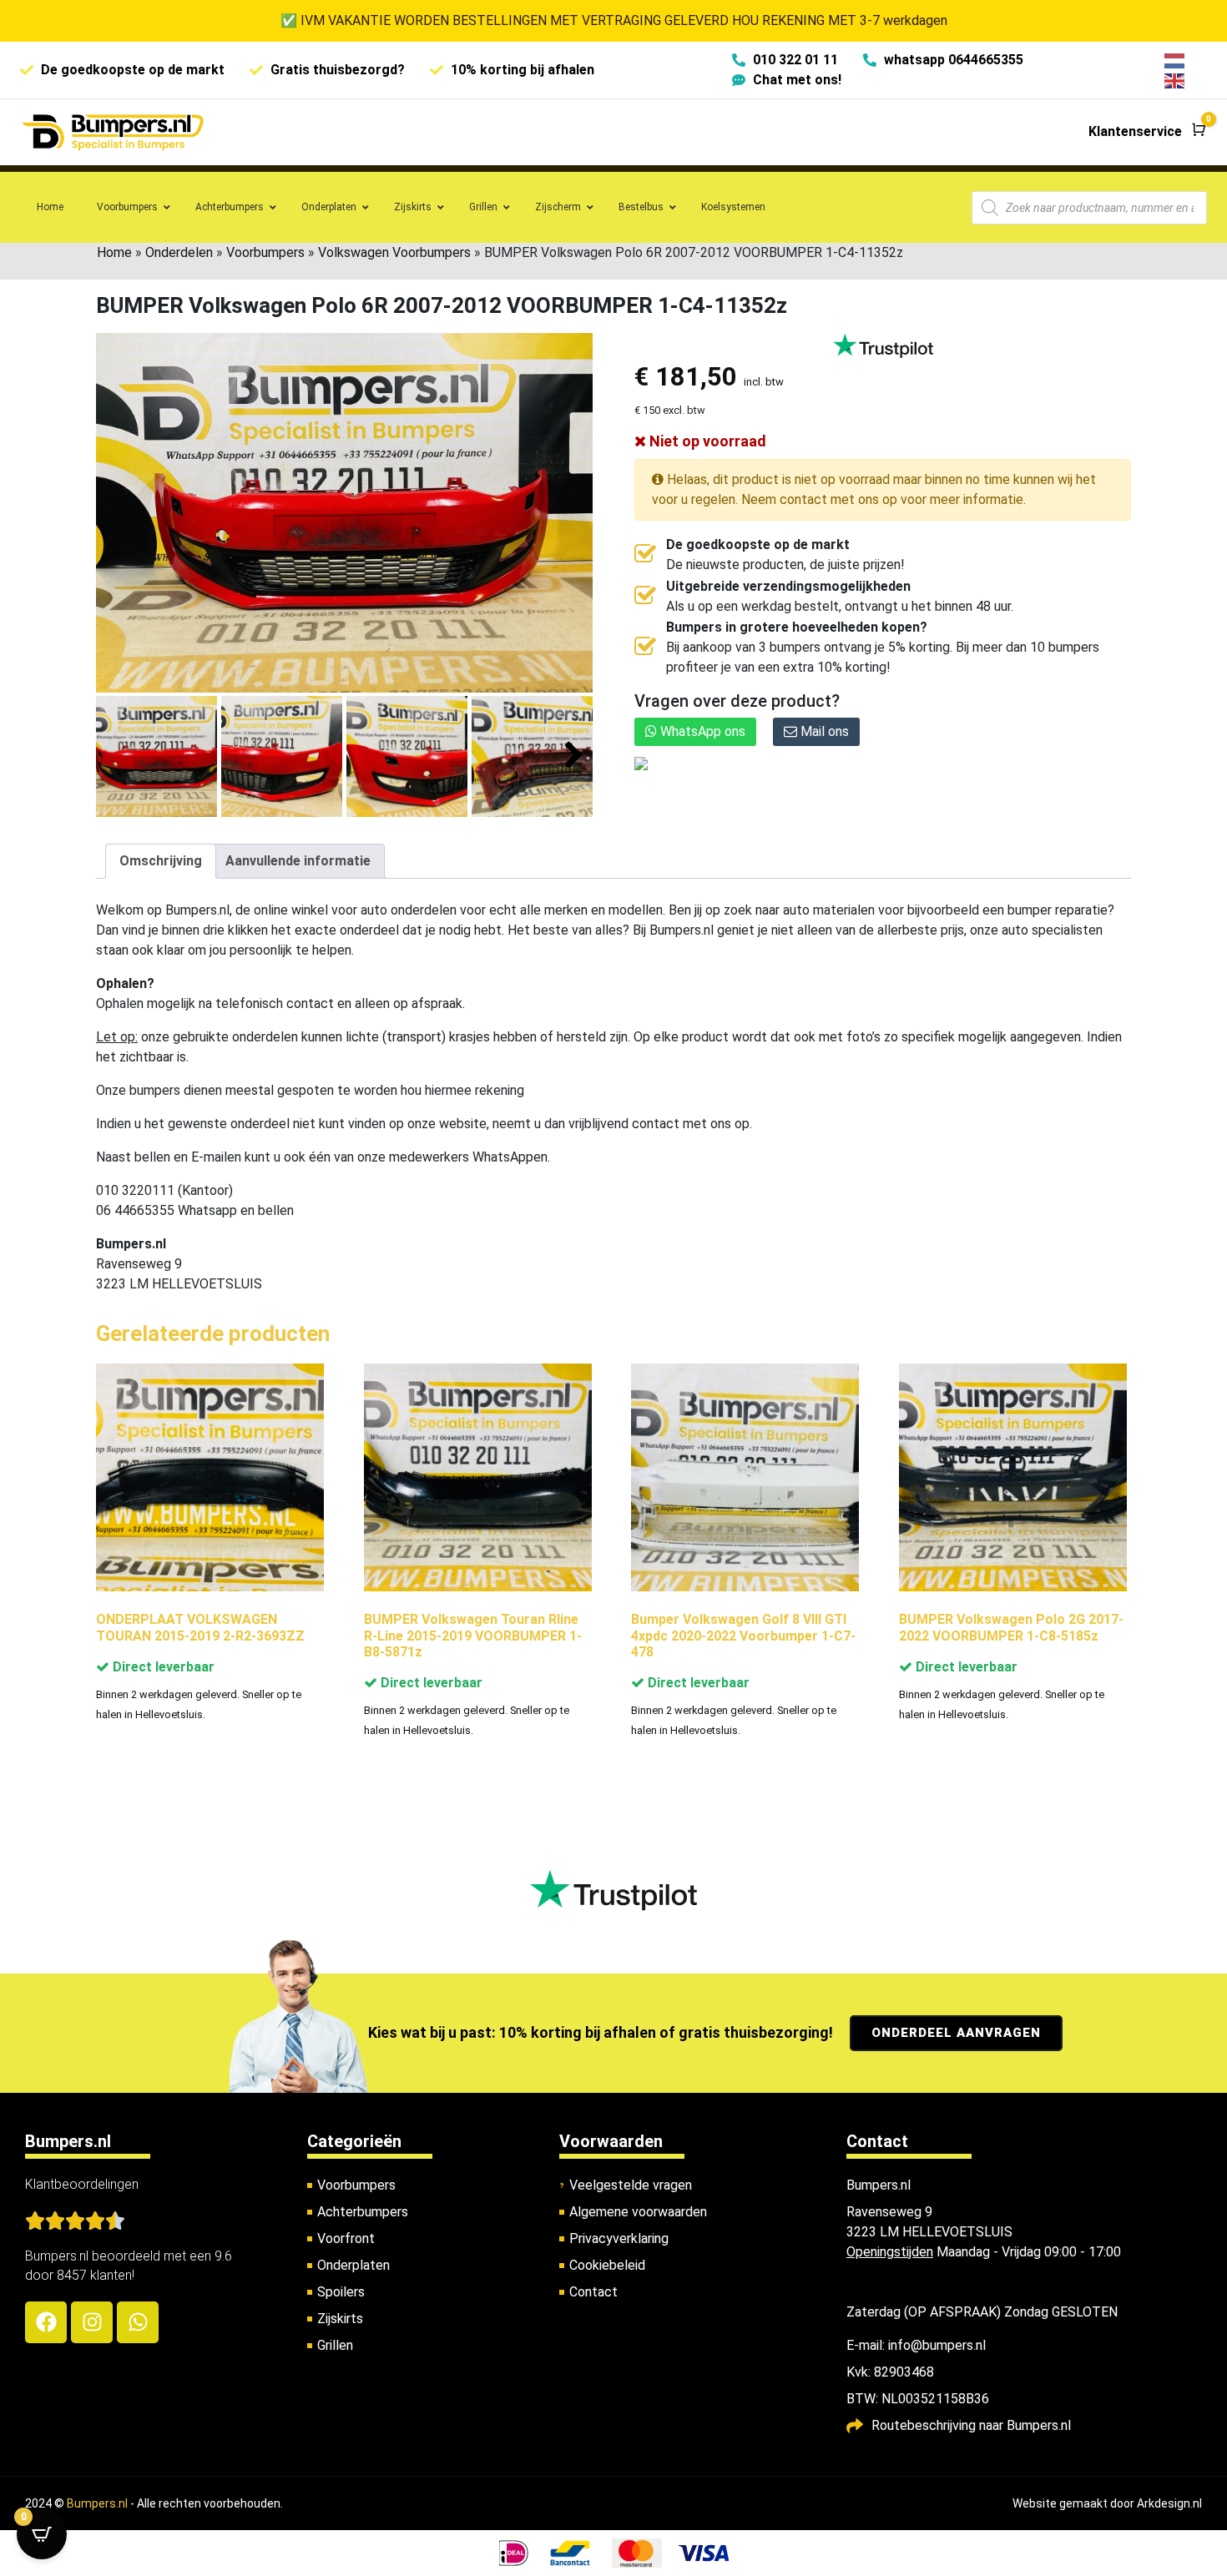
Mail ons (823, 731)
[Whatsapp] (138, 2322)
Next (574, 756)
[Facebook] (46, 2322)
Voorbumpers (265, 252)
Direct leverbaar (162, 1667)
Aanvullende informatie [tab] (298, 861)
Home (114, 252)
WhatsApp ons (701, 731)
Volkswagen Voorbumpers (394, 252)
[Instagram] (92, 2322)
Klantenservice (1135, 131)
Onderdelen (179, 252)
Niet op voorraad (706, 441)
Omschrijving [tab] (161, 861)
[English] (1175, 80)
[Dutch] (1175, 60)
